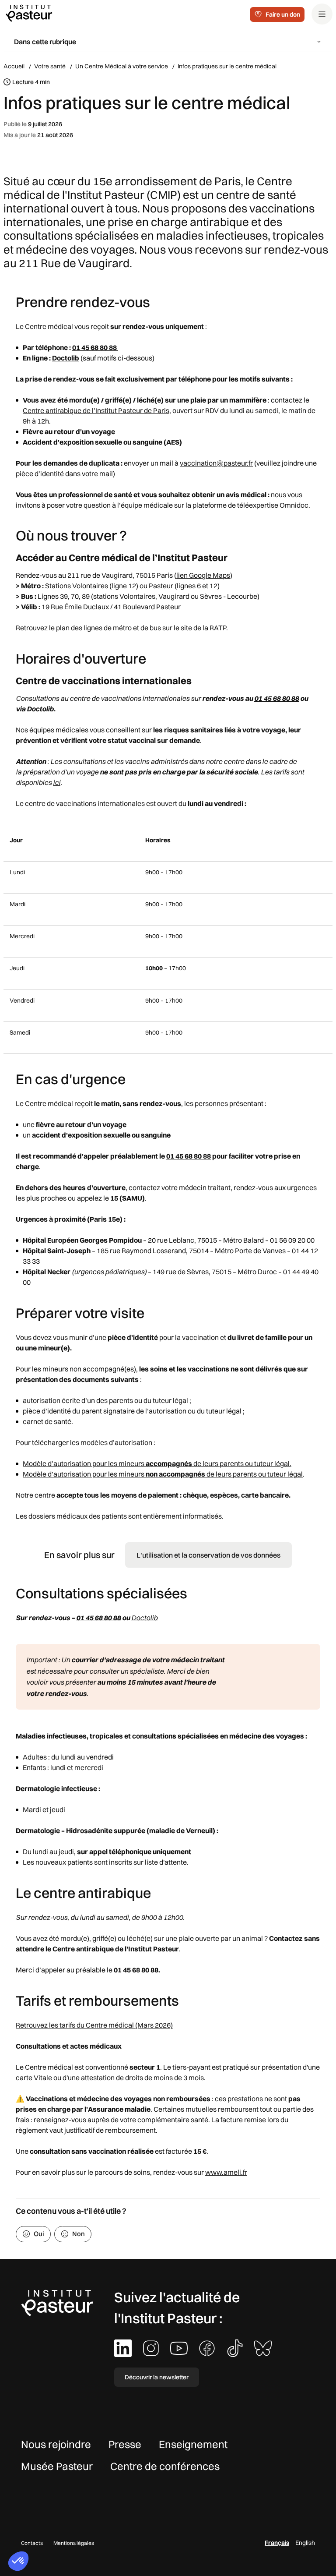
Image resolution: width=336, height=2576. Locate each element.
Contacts (32, 2543)
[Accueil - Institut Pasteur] (29, 13)
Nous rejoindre (56, 2444)
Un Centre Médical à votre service (122, 66)
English (305, 2543)
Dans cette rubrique (45, 42)
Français (277, 2543)
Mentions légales (74, 2543)
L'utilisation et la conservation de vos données (208, 1555)
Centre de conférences (165, 2466)
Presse (125, 2444)
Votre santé (50, 66)
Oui (39, 2234)
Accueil (14, 66)
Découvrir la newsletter (157, 2377)
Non (79, 2234)
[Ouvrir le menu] (322, 14)
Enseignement (193, 2444)
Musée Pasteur (57, 2466)
